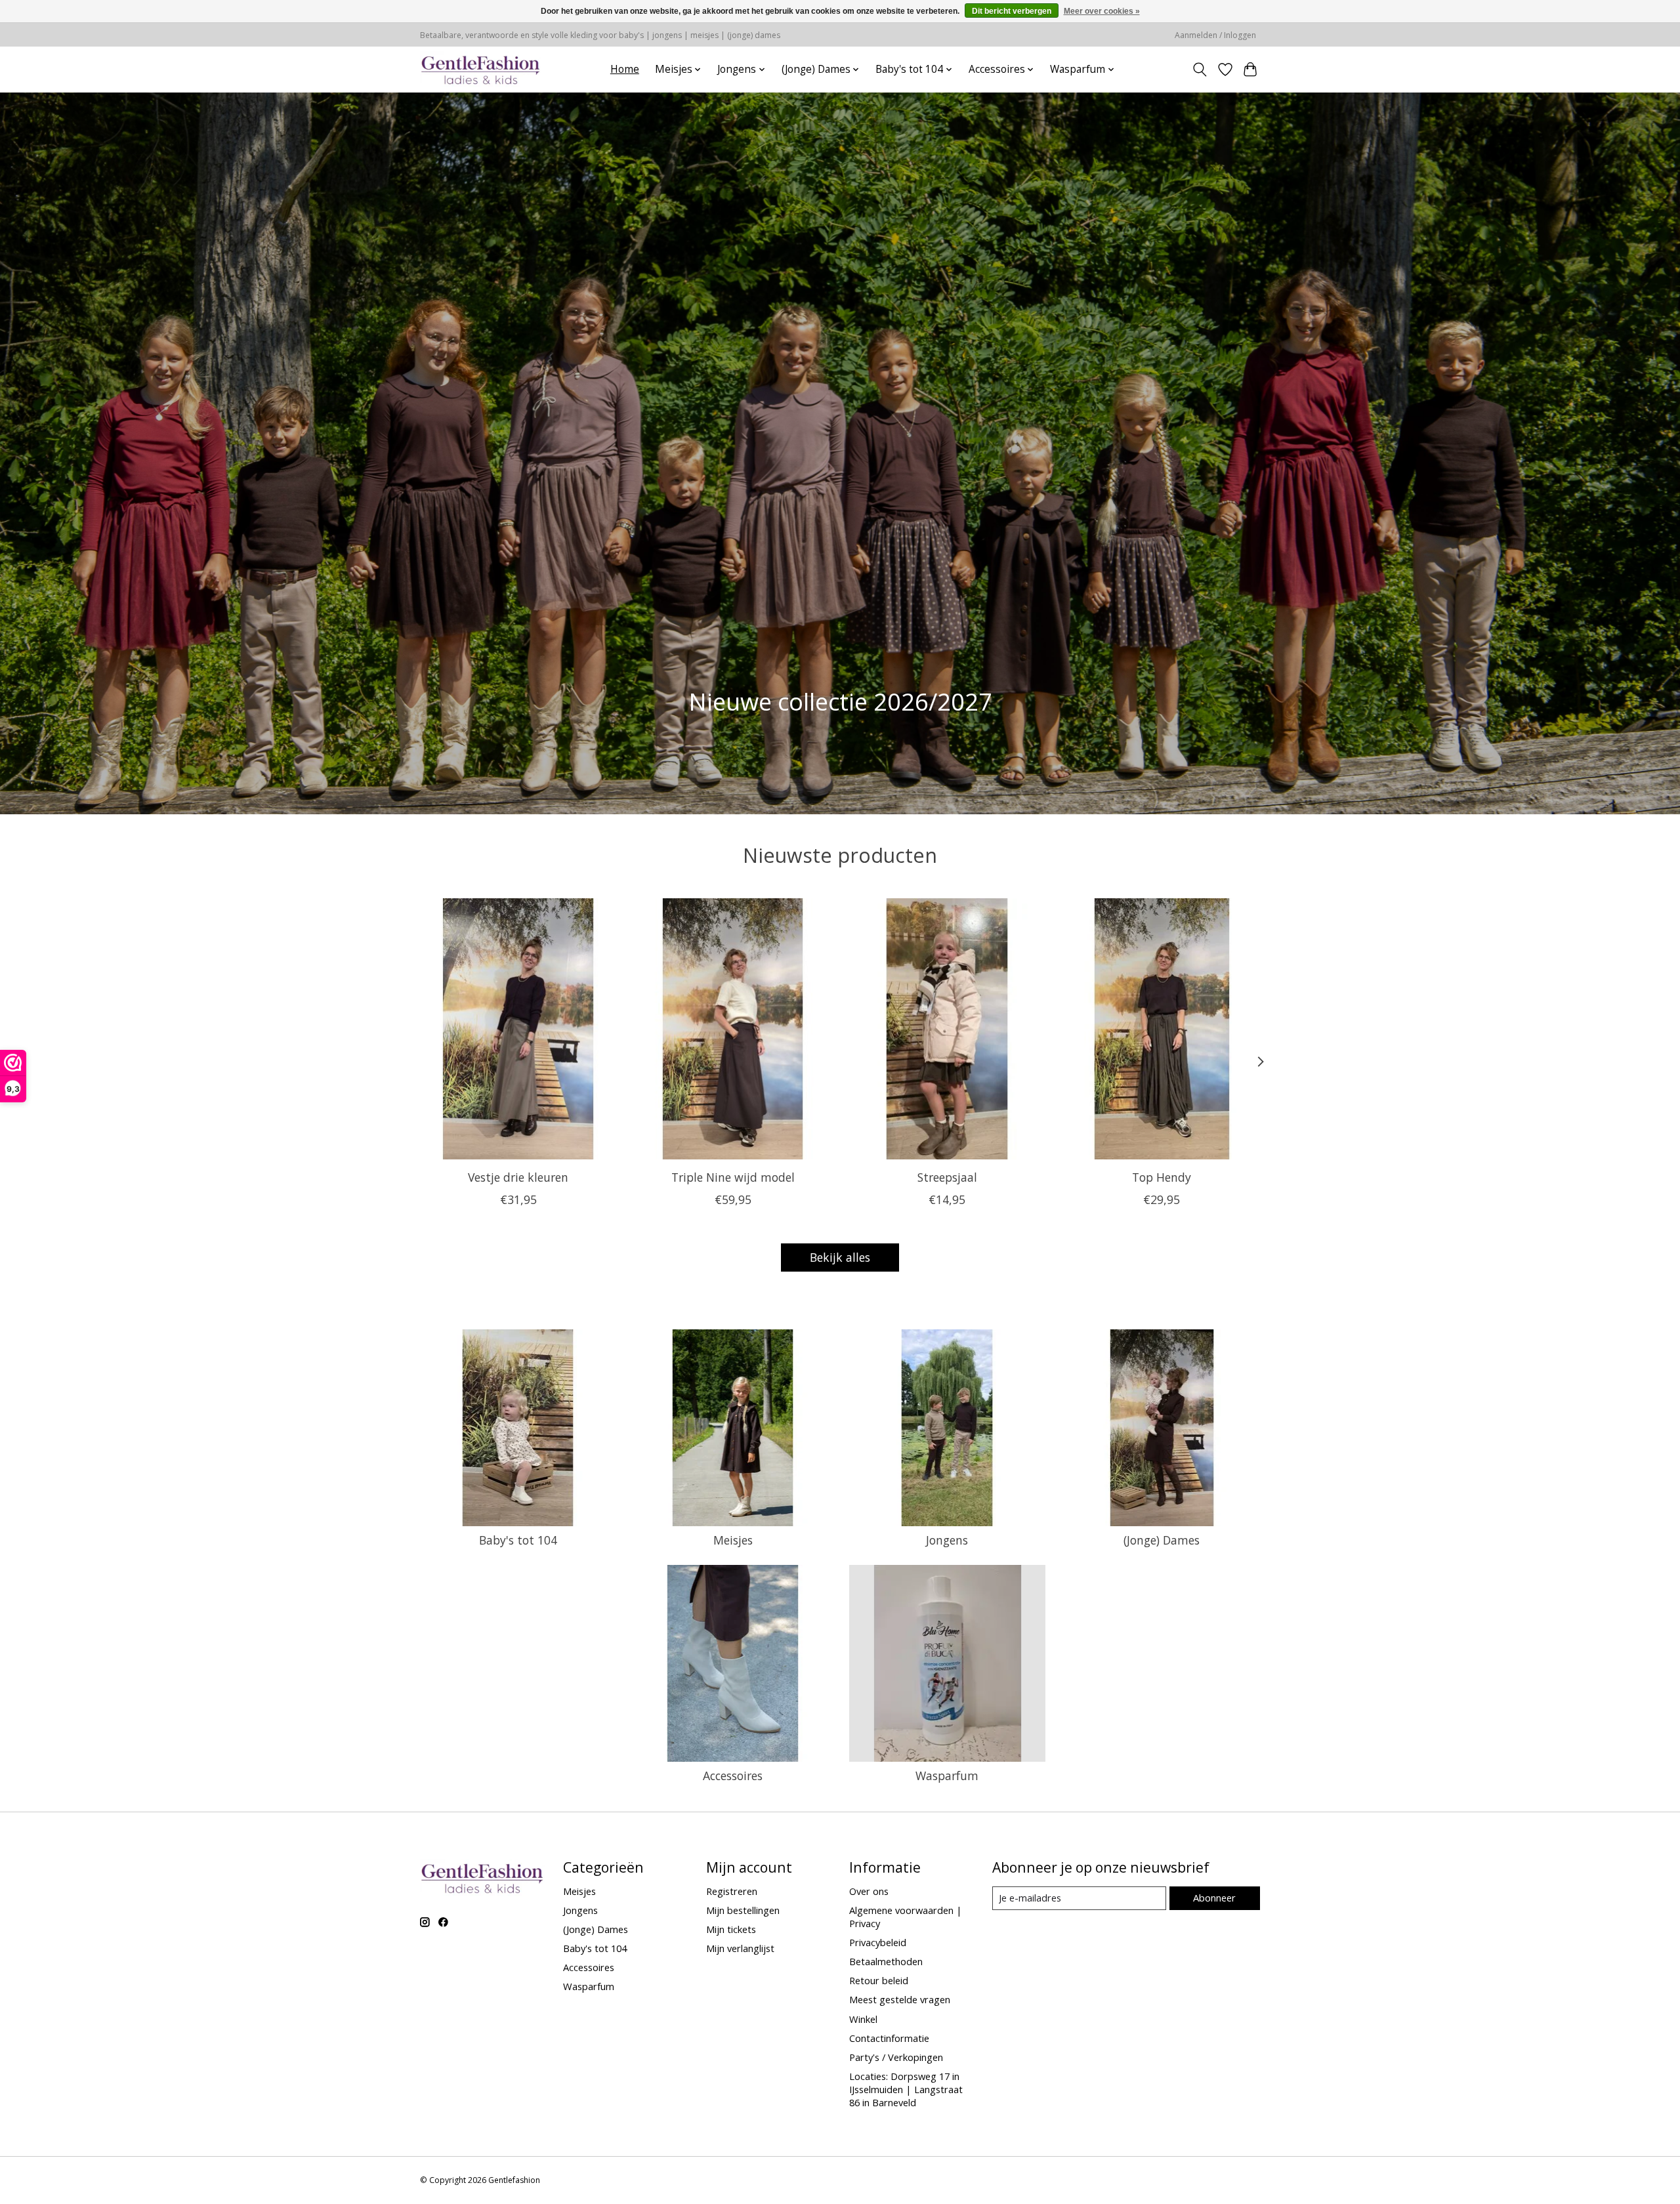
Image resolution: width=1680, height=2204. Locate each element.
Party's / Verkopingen (896, 2057)
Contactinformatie (889, 2038)
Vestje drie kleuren (518, 1177)
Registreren (732, 1891)
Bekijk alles (840, 1257)
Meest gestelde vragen (900, 1999)
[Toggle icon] (1200, 70)
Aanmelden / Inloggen (1215, 35)
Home (625, 69)
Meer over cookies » (1102, 11)
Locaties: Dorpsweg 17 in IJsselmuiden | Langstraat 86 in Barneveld (906, 2089)
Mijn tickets (731, 1929)
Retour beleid (879, 1980)
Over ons (869, 1891)
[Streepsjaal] (947, 1029)
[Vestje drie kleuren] (518, 1029)
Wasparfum (947, 1776)
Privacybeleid (878, 1942)
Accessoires (733, 1776)
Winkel (863, 2019)
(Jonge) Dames (1162, 1540)
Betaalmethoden (886, 1961)
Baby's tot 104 (518, 1540)
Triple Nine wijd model (733, 1177)
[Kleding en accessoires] (481, 69)
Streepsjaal (947, 1177)
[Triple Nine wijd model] (733, 1029)
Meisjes (733, 1540)
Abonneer (1214, 1898)
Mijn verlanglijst (740, 1948)
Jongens (947, 1540)
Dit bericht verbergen (1012, 11)
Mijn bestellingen (743, 1910)
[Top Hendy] (1162, 1029)
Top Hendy (1162, 1177)
